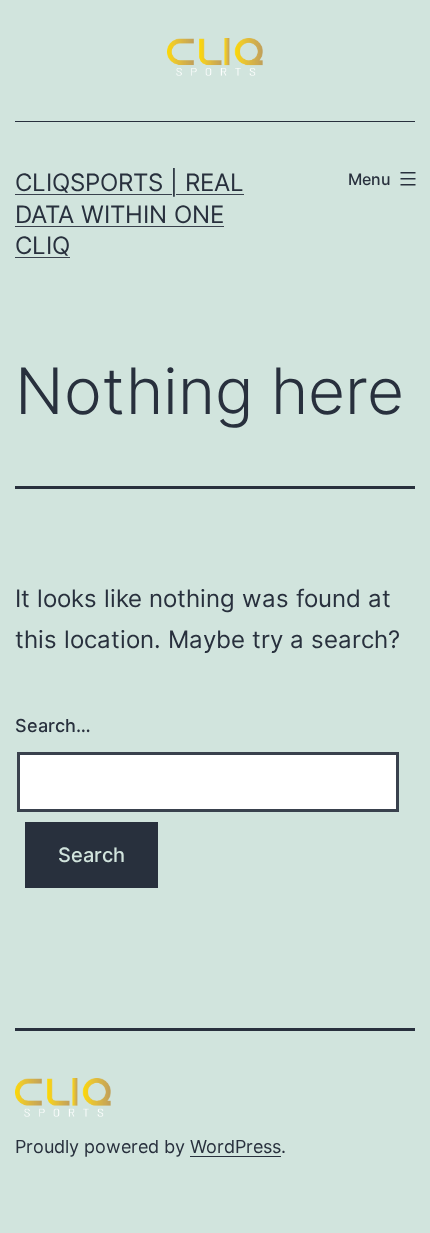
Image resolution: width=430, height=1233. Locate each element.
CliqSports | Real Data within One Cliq (129, 213)
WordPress (235, 1146)
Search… (53, 725)
